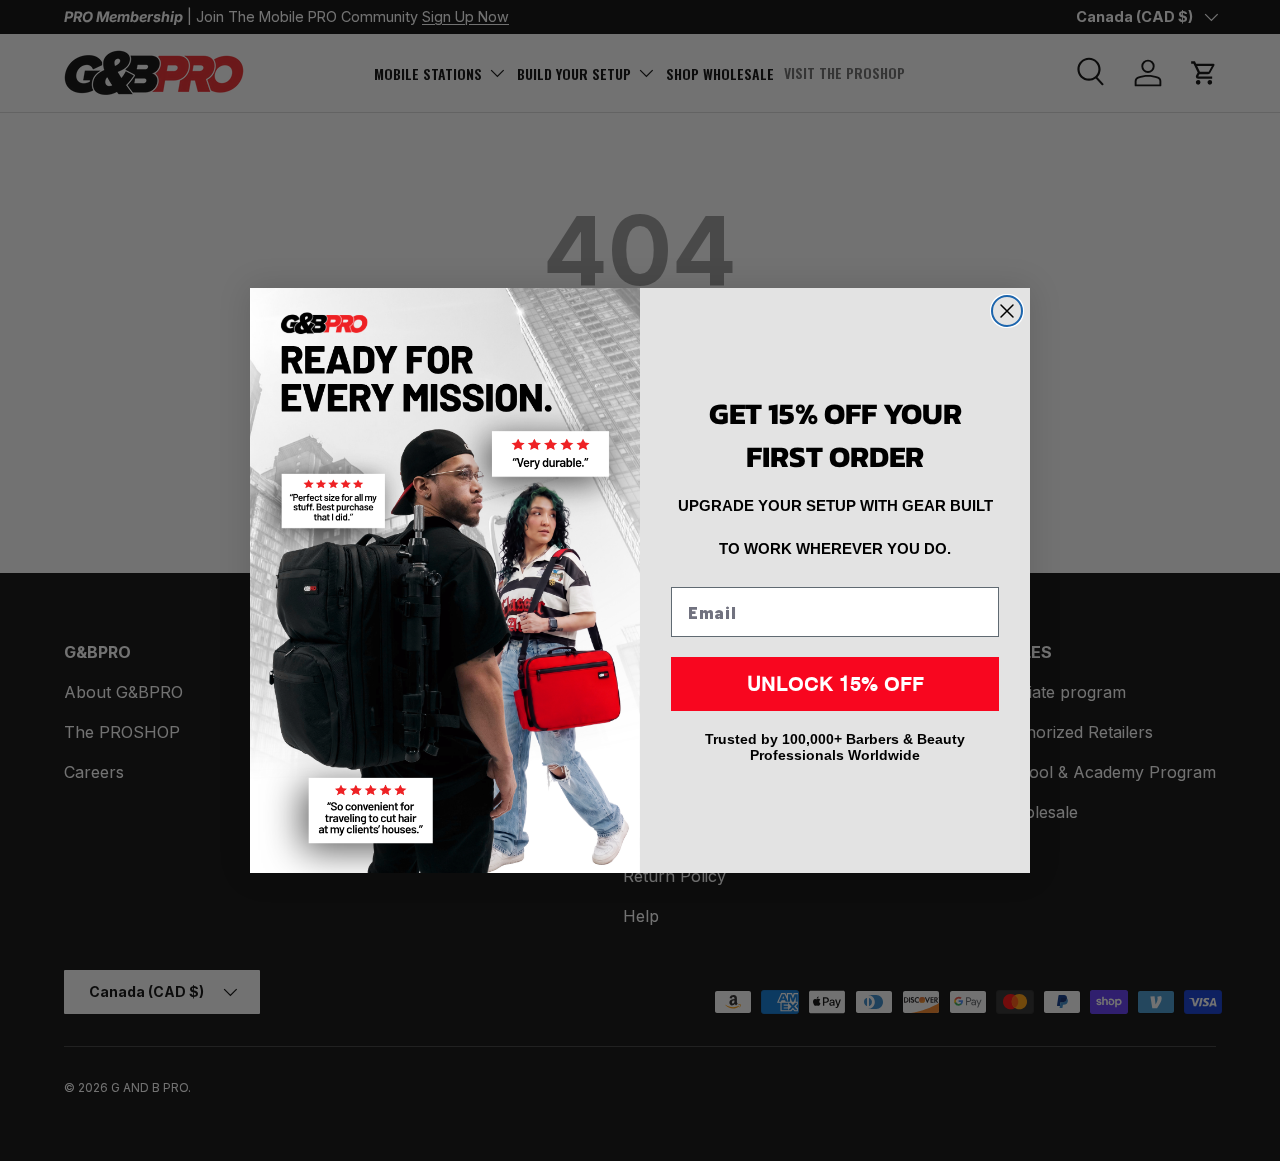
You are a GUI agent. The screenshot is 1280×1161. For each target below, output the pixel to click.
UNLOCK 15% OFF (835, 683)
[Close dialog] (1007, 311)
